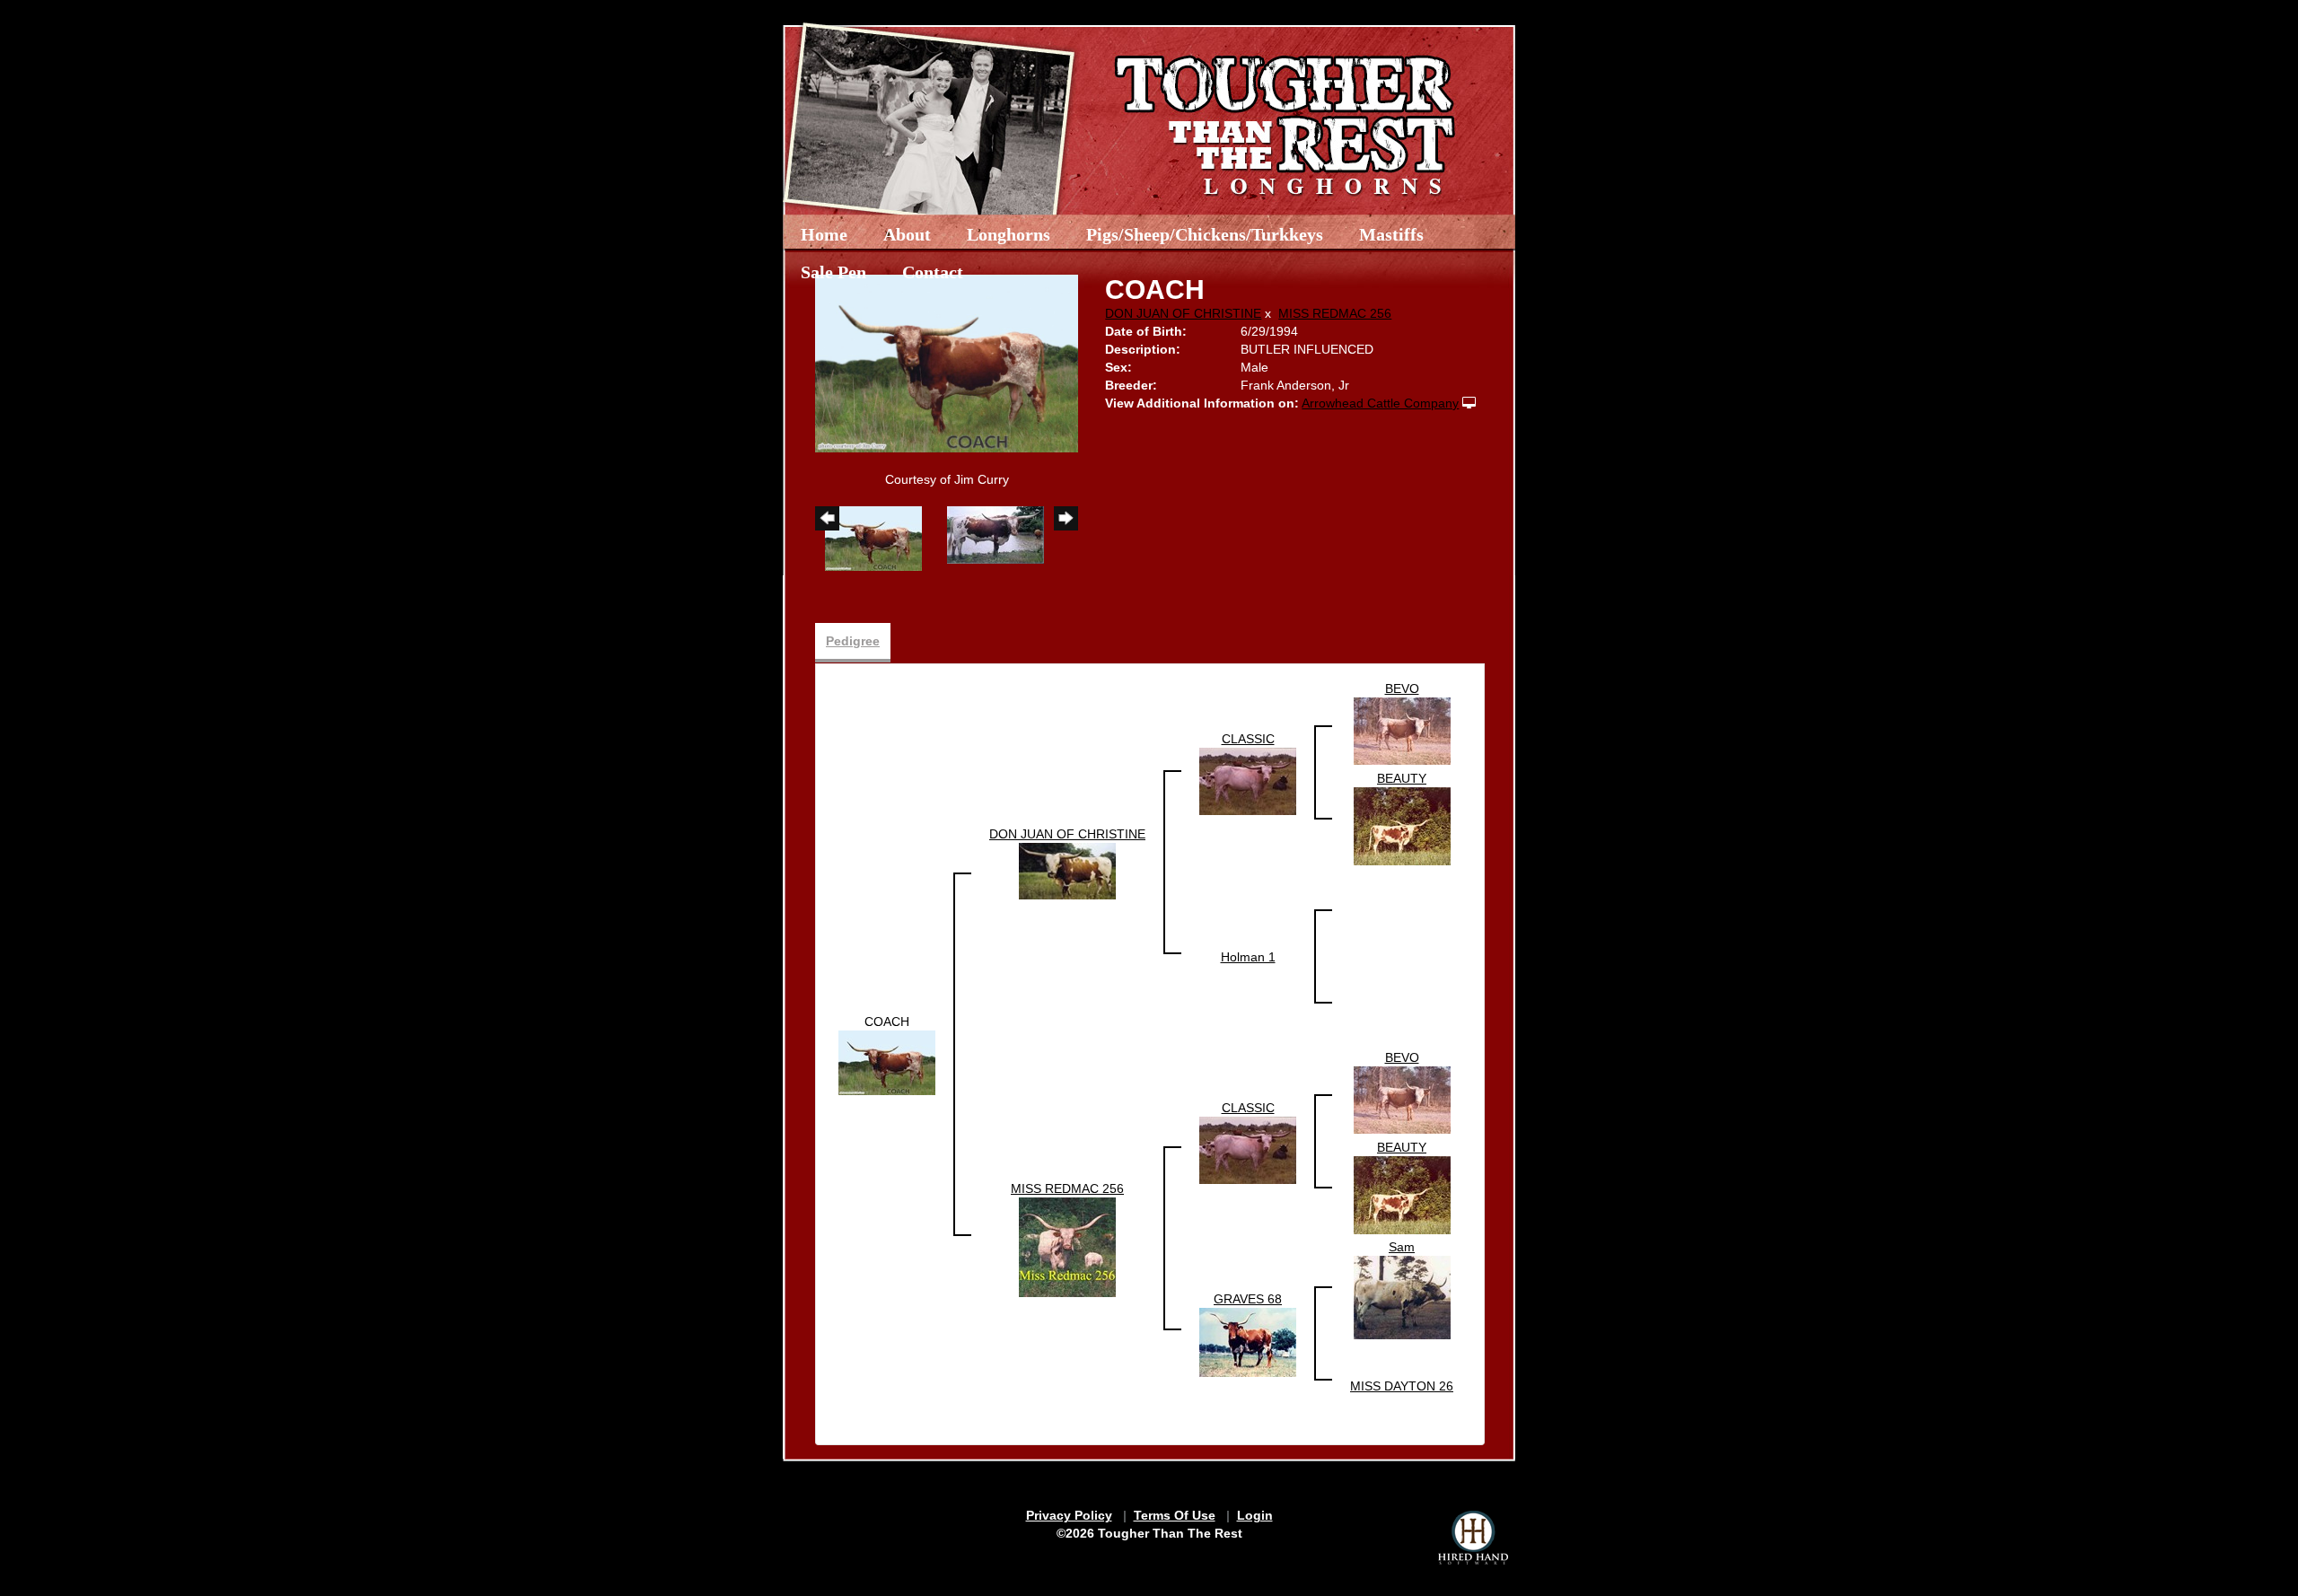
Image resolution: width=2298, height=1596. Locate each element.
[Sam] (1402, 1296)
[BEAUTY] (1402, 825)
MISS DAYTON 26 (1402, 1386)
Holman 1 (1248, 957)
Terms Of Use (1175, 1515)
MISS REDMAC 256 (1335, 313)
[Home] (1188, 119)
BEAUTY (1402, 778)
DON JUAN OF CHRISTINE (1183, 313)
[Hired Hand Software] (1473, 1538)
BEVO (1402, 688)
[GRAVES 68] (1248, 1341)
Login (1255, 1515)
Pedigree (853, 641)
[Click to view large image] (947, 363)
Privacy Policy (1069, 1515)
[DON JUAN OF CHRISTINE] (1067, 870)
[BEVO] (1402, 731)
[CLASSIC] (1248, 780)
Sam (1402, 1247)
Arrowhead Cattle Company (1380, 403)
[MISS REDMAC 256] (1067, 1247)
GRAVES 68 (1248, 1299)
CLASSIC (1248, 739)
